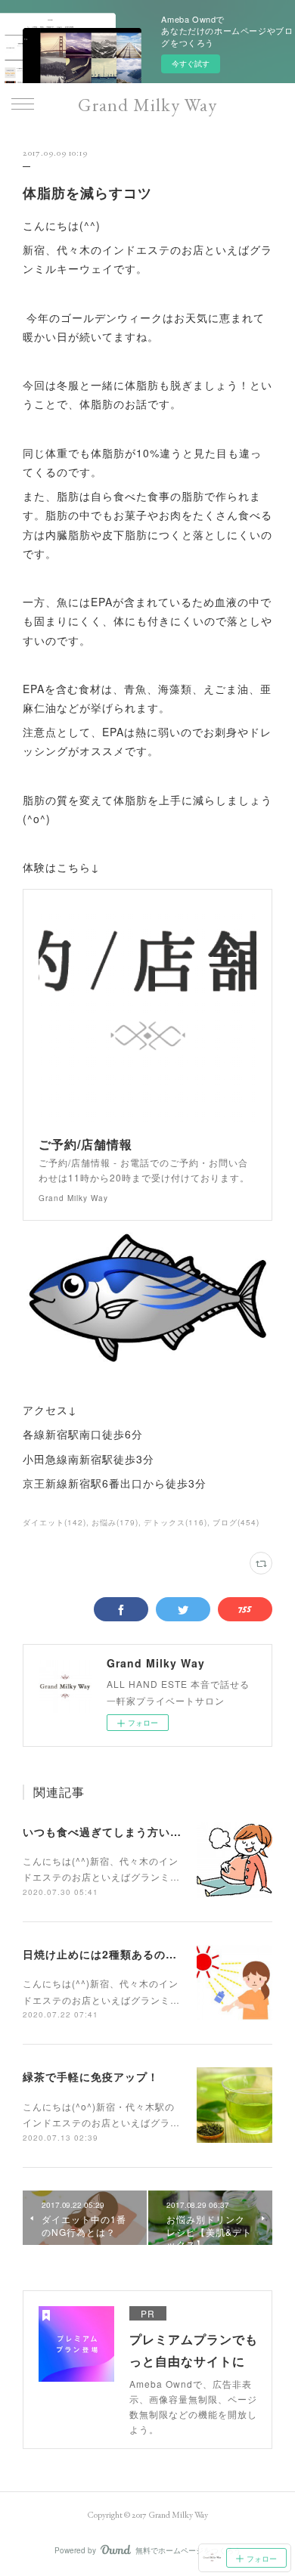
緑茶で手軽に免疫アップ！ (91, 2076)
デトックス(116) (175, 1522)
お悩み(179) (115, 1522)
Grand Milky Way (147, 105)
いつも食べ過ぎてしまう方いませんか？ (125, 1831)
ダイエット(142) (54, 1522)
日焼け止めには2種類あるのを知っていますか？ (145, 1954)
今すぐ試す (191, 63)
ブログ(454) (236, 1522)
